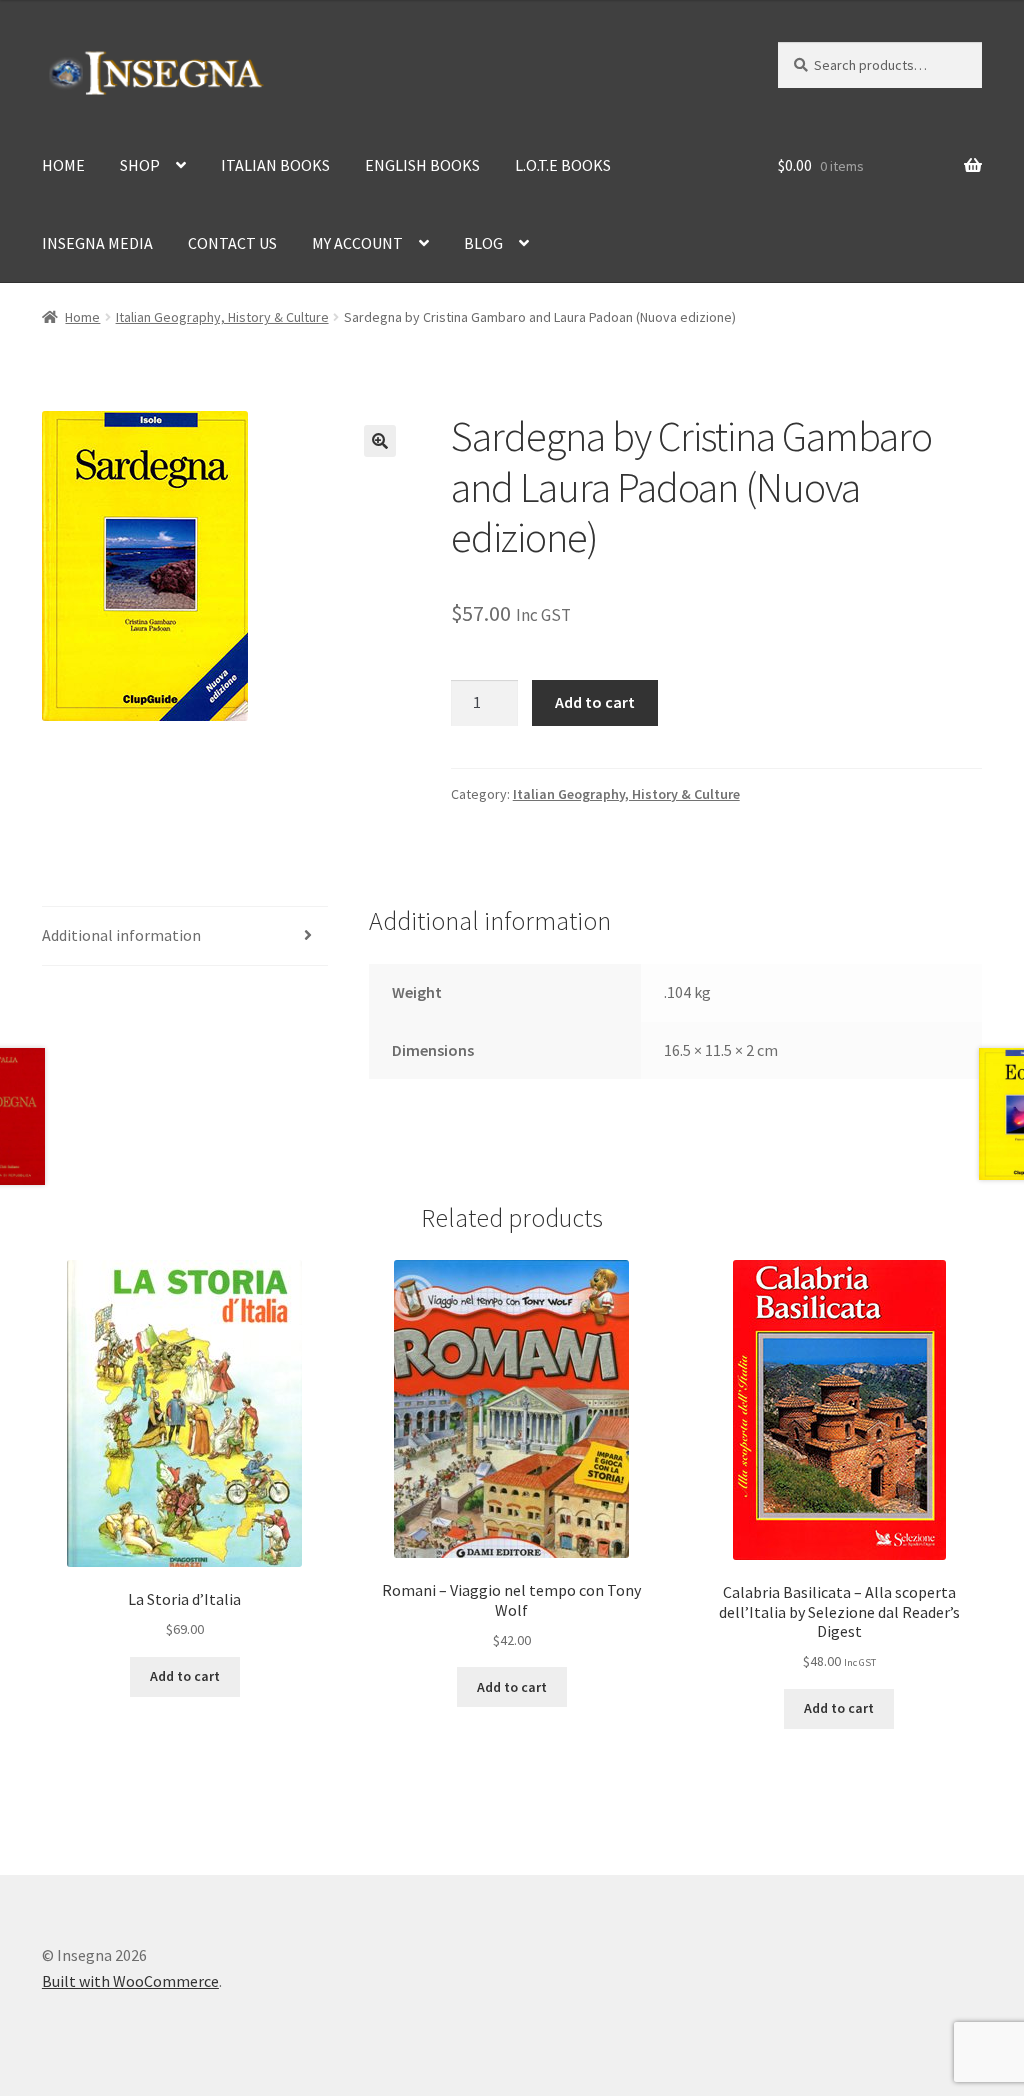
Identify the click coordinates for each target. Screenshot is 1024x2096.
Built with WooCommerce (130, 1981)
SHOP (140, 165)
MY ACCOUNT (357, 243)
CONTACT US (232, 243)
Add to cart (595, 702)
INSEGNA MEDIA (97, 243)
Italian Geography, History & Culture (222, 317)
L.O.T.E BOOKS (563, 165)
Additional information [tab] (121, 935)
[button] (380, 441)
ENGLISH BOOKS (422, 165)
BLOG (483, 243)
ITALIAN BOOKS (275, 165)
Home (82, 317)
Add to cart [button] (185, 1676)
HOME (63, 165)
